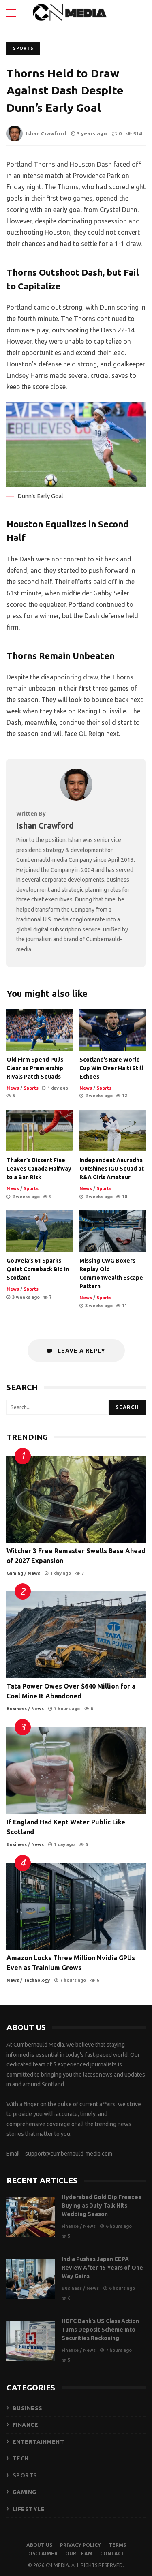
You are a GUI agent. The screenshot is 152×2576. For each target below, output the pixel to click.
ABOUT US (39, 2545)
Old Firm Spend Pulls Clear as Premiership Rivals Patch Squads (40, 1030)
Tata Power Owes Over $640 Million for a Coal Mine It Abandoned (76, 1635)
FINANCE (26, 2425)
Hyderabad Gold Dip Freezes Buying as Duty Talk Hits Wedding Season (31, 2217)
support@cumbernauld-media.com (69, 2154)
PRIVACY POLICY (80, 2545)
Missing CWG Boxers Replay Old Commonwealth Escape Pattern (113, 1231)
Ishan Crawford (46, 133)
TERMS (117, 2545)
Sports (23, 48)
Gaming (15, 1573)
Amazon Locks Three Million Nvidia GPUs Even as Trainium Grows (76, 1906)
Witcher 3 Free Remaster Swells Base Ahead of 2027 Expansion (76, 1499)
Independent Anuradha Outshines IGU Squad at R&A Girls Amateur (113, 1131)
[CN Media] (70, 15)
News (13, 1088)
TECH (21, 2458)
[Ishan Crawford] (76, 798)
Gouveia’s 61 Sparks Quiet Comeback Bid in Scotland (40, 1231)
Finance (70, 2226)
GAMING (25, 2492)
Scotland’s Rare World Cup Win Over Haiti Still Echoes (113, 1030)
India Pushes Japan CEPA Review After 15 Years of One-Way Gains (31, 2279)
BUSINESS (28, 2408)
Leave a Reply (81, 1351)
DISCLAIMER (42, 2554)
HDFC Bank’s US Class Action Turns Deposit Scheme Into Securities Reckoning (31, 2341)
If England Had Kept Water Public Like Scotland (76, 1771)
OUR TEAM (79, 2554)
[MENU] (11, 13)
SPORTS (25, 2475)
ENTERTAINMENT (39, 2442)
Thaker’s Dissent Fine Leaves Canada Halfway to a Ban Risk (40, 1131)
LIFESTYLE (29, 2509)
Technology (37, 1980)
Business (17, 1709)
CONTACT (112, 2554)
